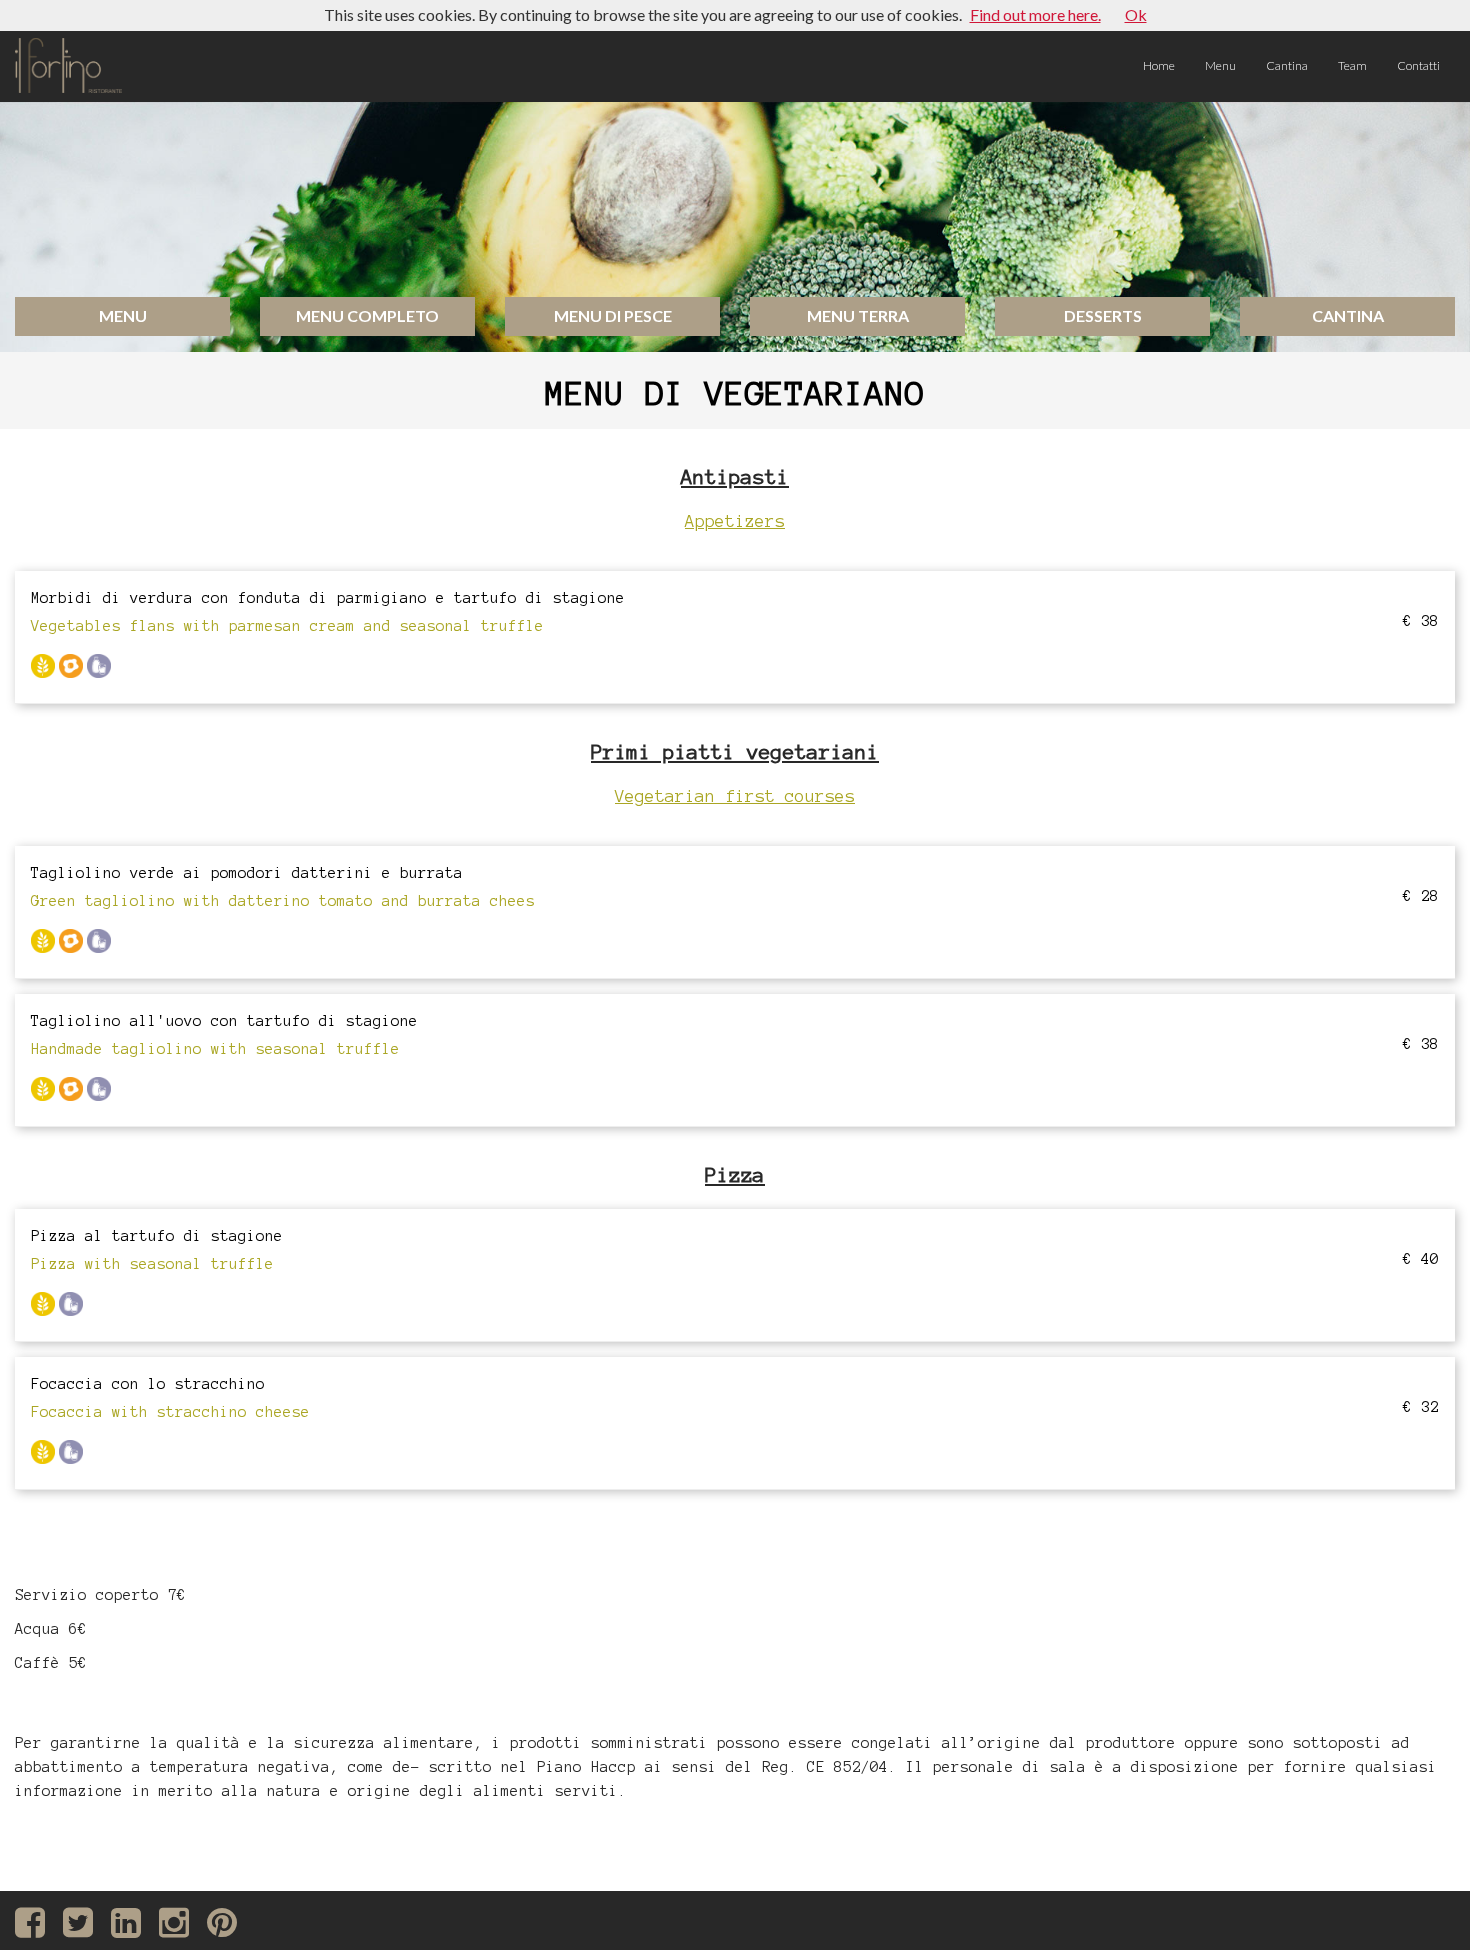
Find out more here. (1035, 14)
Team (1352, 65)
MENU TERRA (858, 315)
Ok (1136, 14)
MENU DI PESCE (613, 315)
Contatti (1418, 65)
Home (1159, 65)
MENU (123, 315)
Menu (1220, 65)
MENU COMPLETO (367, 315)
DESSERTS (1103, 315)
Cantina (1287, 65)
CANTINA (1348, 315)
